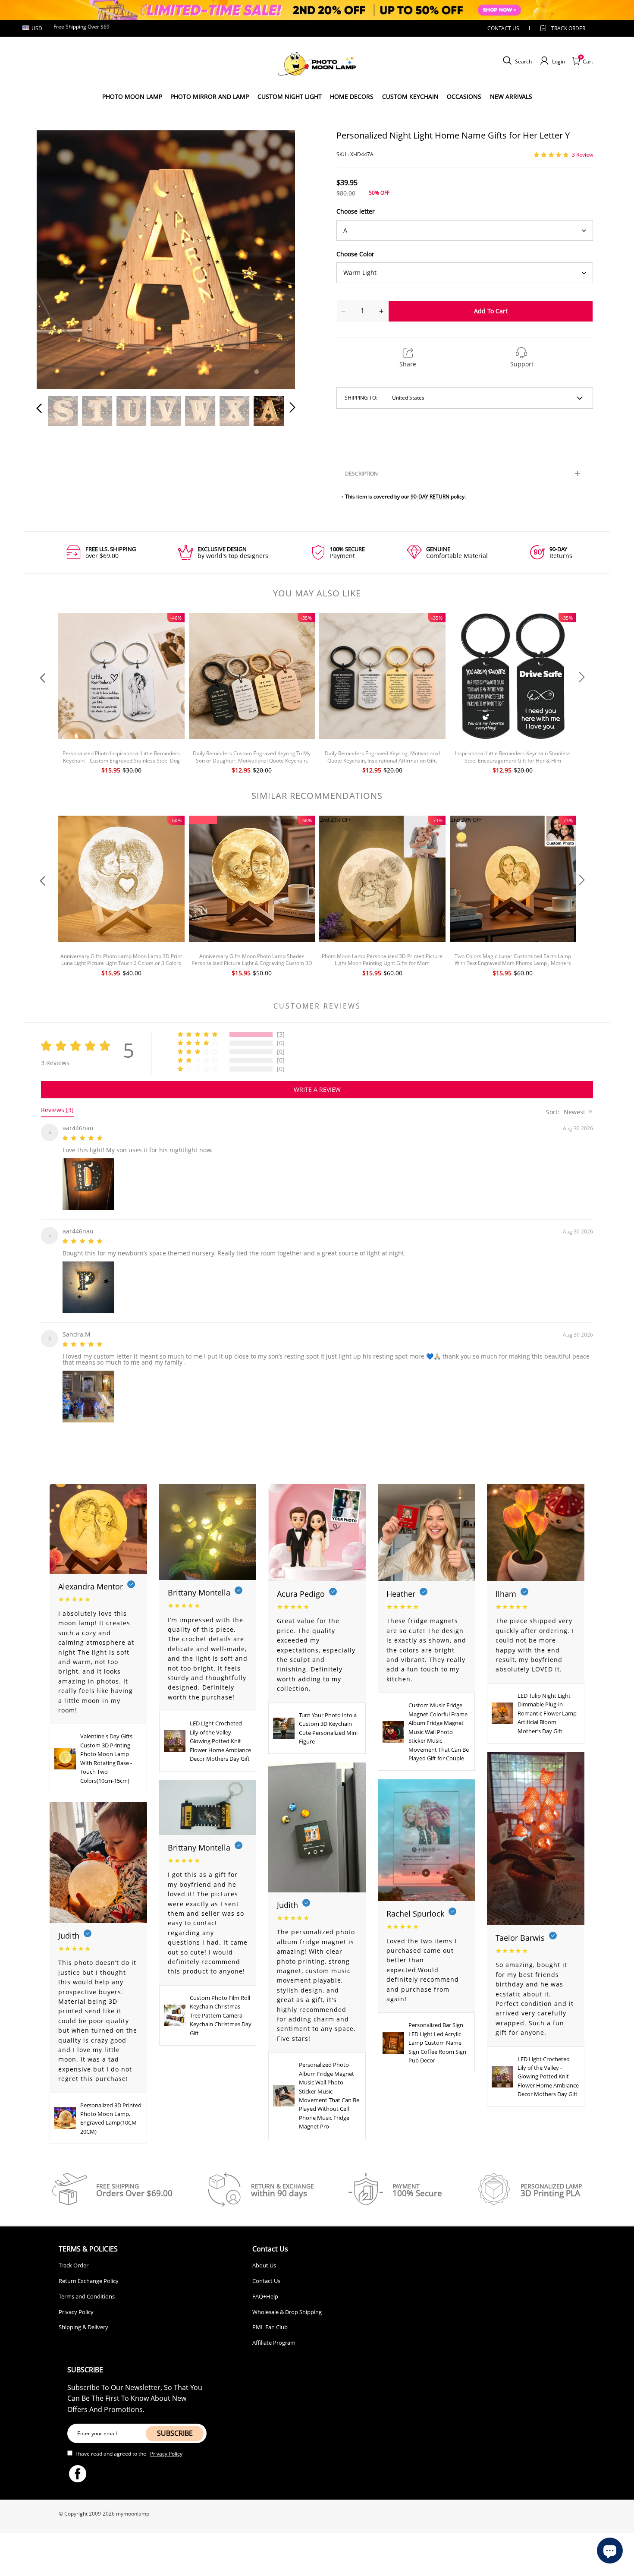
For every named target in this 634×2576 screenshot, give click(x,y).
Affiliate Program (274, 2337)
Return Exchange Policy (89, 2276)
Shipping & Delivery (83, 2322)
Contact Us (266, 2276)
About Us (264, 2260)
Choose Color (355, 254)
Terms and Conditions (87, 2291)
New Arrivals (511, 96)
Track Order (568, 28)
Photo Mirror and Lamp (210, 96)
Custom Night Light (290, 96)
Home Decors (352, 96)
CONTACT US (503, 28)
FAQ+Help (265, 2291)
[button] (56, 258)
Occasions (464, 96)
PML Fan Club (270, 2322)
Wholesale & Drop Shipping (287, 2307)
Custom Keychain (410, 96)
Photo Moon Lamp (132, 96)
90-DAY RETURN (430, 497)
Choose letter (356, 211)
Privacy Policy (76, 2307)
